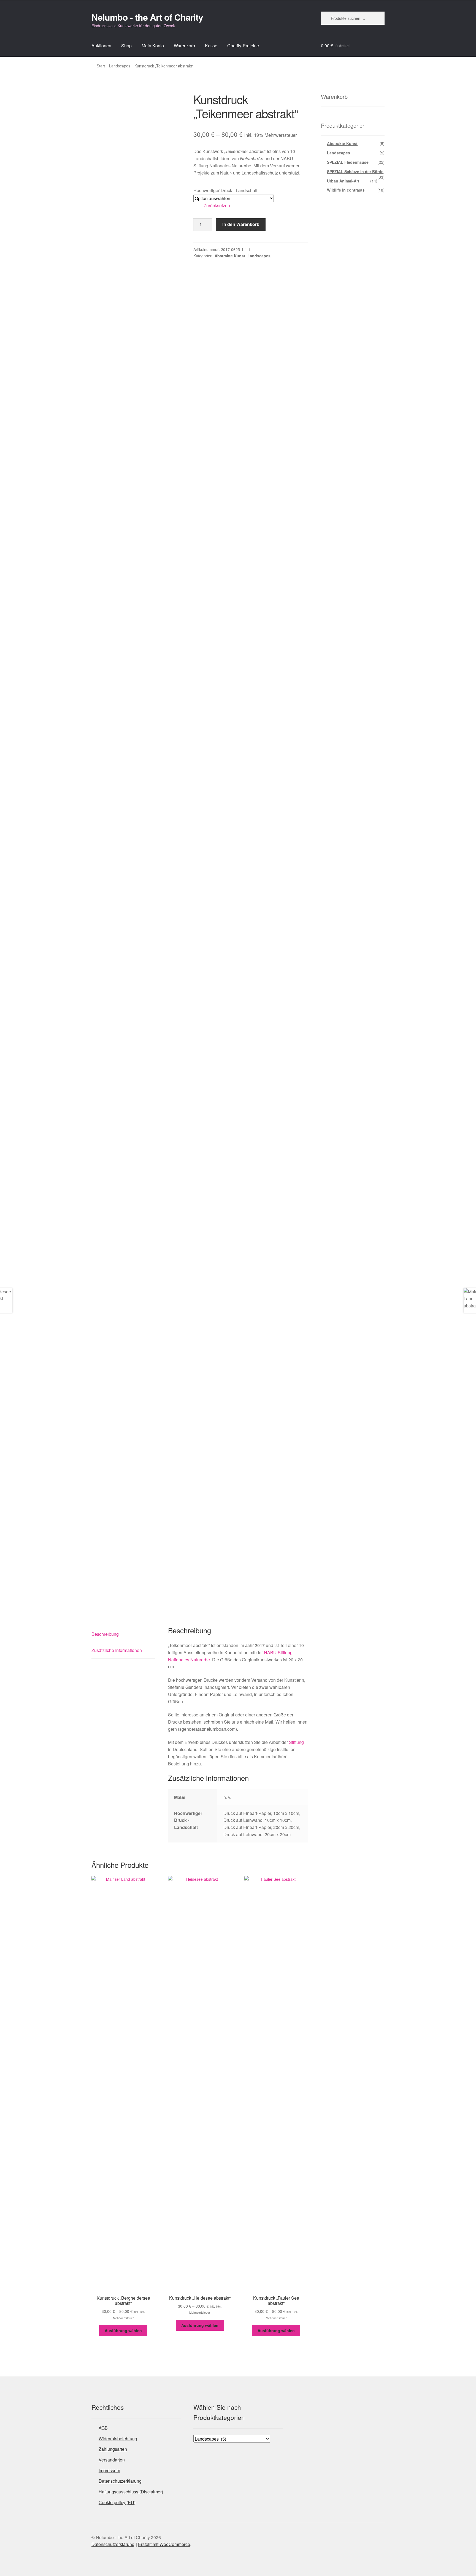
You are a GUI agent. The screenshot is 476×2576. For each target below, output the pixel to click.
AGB (103, 2428)
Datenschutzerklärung (120, 2481)
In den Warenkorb (241, 224)
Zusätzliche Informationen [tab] (117, 1650)
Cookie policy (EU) (117, 2502)
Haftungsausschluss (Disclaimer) (131, 2492)
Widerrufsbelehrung (118, 2439)
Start (101, 66)
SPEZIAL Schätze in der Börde (355, 171)
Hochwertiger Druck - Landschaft (225, 190)
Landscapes (120, 66)
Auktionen (101, 46)
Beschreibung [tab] (105, 1634)
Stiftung (296, 1742)
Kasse (211, 46)
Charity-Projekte (243, 46)
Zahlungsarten (113, 2449)
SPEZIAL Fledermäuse (348, 162)
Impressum (109, 2470)
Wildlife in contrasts (346, 190)
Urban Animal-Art (343, 181)
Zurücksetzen (217, 205)
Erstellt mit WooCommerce (164, 2544)
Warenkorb (184, 46)
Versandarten (112, 2460)
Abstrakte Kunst (230, 256)
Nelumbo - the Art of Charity (147, 17)
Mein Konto (153, 46)
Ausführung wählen (123, 2330)
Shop (126, 46)
